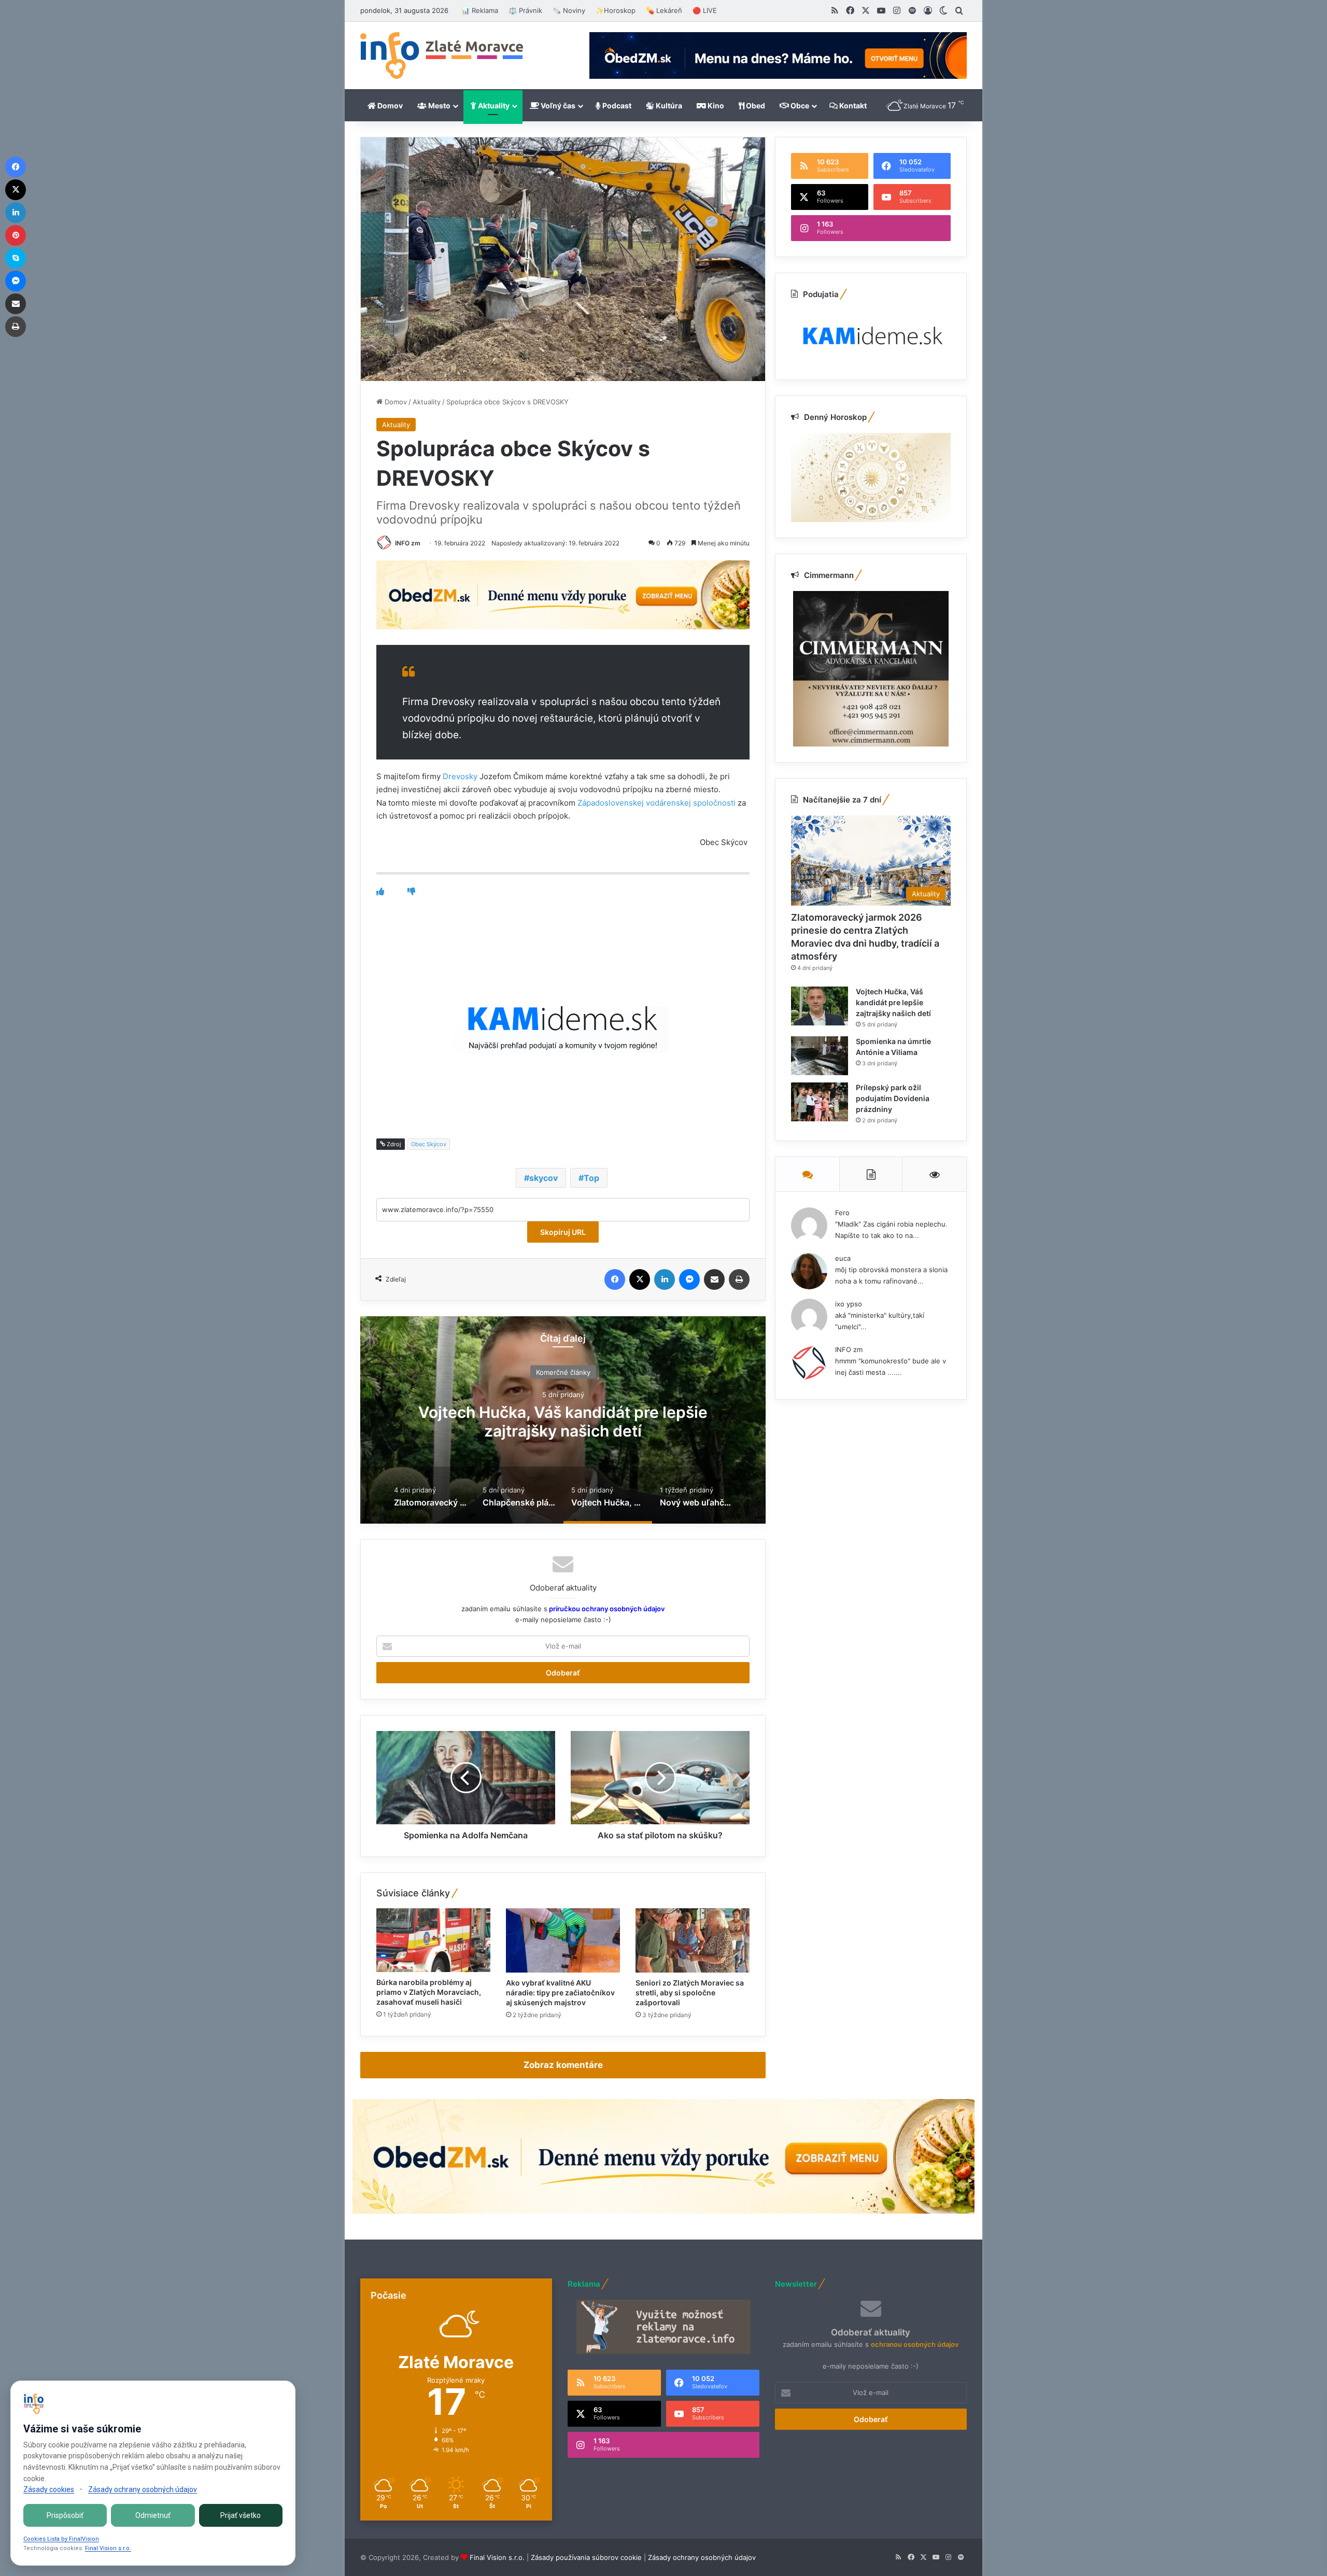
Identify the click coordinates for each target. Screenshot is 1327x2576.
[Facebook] (615, 1279)
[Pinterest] (16, 235)
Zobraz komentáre (563, 2065)
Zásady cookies (49, 2489)
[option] (563, 1420)
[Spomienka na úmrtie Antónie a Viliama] (820, 1056)
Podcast (616, 105)
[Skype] (16, 258)
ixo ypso (849, 1304)
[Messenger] (689, 1279)
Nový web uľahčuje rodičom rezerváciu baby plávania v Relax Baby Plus (563, 1421)
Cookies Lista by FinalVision (61, 2539)
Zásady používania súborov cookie (586, 2557)
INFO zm (408, 543)
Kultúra (668, 105)
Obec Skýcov (429, 1144)
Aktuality (493, 105)
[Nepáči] (411, 891)
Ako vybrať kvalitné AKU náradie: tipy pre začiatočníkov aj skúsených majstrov (560, 1993)
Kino (715, 105)
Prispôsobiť (65, 2515)
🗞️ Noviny (569, 10)
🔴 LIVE (705, 10)
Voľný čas (557, 105)
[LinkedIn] (665, 1279)
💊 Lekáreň (664, 10)
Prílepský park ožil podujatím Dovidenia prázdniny (893, 1098)
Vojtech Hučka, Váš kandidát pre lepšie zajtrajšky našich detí (893, 1002)
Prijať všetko (241, 2515)
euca (843, 1258)
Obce (799, 105)
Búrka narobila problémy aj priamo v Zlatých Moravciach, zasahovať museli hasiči (429, 1992)
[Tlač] (739, 1279)
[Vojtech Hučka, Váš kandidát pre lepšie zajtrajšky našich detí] (820, 1006)
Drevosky (460, 776)
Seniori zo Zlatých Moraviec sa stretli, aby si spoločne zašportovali (690, 1993)
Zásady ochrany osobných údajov (702, 2557)
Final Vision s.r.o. (497, 2557)
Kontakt (852, 105)
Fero (842, 1213)
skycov (543, 1178)
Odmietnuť (153, 2515)
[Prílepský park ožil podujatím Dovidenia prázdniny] (820, 1102)
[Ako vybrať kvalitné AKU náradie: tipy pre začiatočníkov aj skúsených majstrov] (563, 1940)
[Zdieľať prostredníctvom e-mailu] (714, 1279)
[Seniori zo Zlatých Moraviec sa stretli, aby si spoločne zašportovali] (693, 1940)
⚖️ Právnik (525, 10)
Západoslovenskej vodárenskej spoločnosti (657, 803)
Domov (389, 105)
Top (591, 1178)
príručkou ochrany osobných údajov (606, 1609)
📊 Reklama (480, 10)
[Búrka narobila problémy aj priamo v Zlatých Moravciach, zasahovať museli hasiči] (433, 1940)
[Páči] (380, 891)
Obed (755, 105)
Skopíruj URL (563, 1232)
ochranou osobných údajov (915, 2344)
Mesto (439, 105)
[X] (640, 1279)
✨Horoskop (616, 10)
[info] (442, 55)
